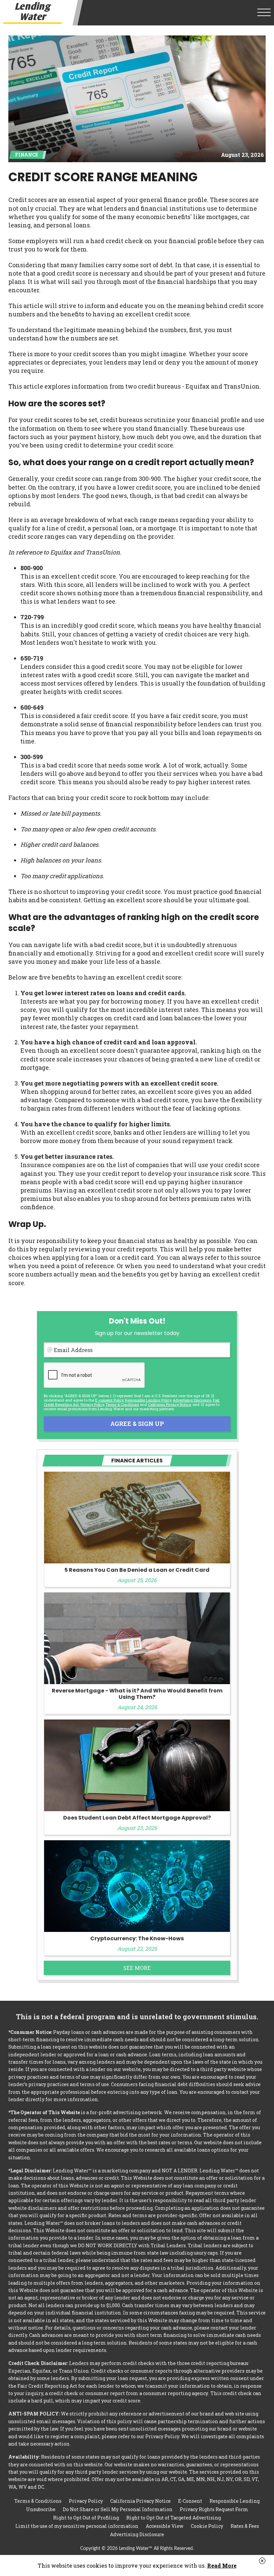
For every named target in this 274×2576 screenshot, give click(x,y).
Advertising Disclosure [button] (192, 1400)
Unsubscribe (41, 2509)
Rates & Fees (245, 2526)
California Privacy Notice (169, 1404)
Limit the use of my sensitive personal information (77, 2526)
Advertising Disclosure (137, 2534)
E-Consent (190, 2501)
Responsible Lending (235, 2501)
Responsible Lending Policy (148, 1400)
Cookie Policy (207, 2526)
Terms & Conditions (122, 1404)
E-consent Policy (109, 1400)
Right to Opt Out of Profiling (86, 2518)
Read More (222, 2565)
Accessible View (165, 2526)
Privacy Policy (92, 1404)
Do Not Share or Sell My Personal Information (118, 2509)
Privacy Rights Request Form (214, 2509)
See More (137, 1968)
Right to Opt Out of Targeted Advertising (174, 2518)
